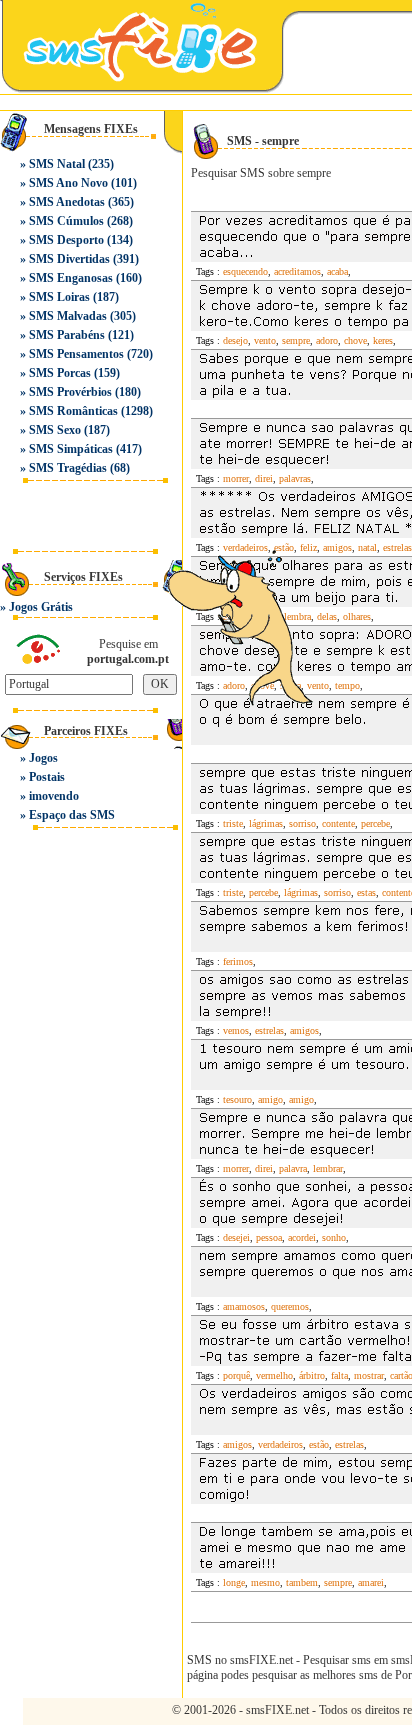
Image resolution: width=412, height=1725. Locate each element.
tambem (302, 1582)
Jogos (43, 758)
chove (355, 340)
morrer (236, 478)
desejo (235, 340)
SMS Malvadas (68, 316)
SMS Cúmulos (66, 221)
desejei (236, 1237)
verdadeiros (280, 1444)
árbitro (312, 1375)
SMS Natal (57, 164)
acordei (302, 1237)
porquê (236, 1375)
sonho (334, 1237)
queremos (290, 1306)
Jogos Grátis (41, 607)
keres (383, 340)
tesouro (237, 1099)
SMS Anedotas (67, 202)
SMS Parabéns (67, 335)
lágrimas (266, 823)
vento (265, 340)
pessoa (269, 1237)
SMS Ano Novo (68, 183)
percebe (375, 823)
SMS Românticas (73, 411)
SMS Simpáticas (71, 449)
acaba (337, 271)
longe (234, 1582)
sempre (296, 340)
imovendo (54, 796)
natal (367, 547)
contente (338, 823)
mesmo (265, 1582)
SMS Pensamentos (76, 354)
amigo (270, 1099)
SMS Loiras (59, 297)
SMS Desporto (66, 240)
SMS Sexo (55, 430)
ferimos (238, 961)
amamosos (244, 1306)
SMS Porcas (60, 373)
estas (366, 892)
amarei (371, 1582)
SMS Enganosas (71, 278)
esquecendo (245, 271)
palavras (295, 478)
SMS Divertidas (69, 259)
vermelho (274, 1375)
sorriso (302, 823)
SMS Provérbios (70, 392)
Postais (47, 777)
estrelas (397, 547)
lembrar (328, 1168)
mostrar (369, 1375)
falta (339, 1375)
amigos (304, 1030)
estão (319, 1444)
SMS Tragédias (68, 468)
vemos (236, 1030)
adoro (327, 340)
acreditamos (297, 271)
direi (264, 478)
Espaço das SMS (72, 815)
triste (233, 823)
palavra (293, 1168)
